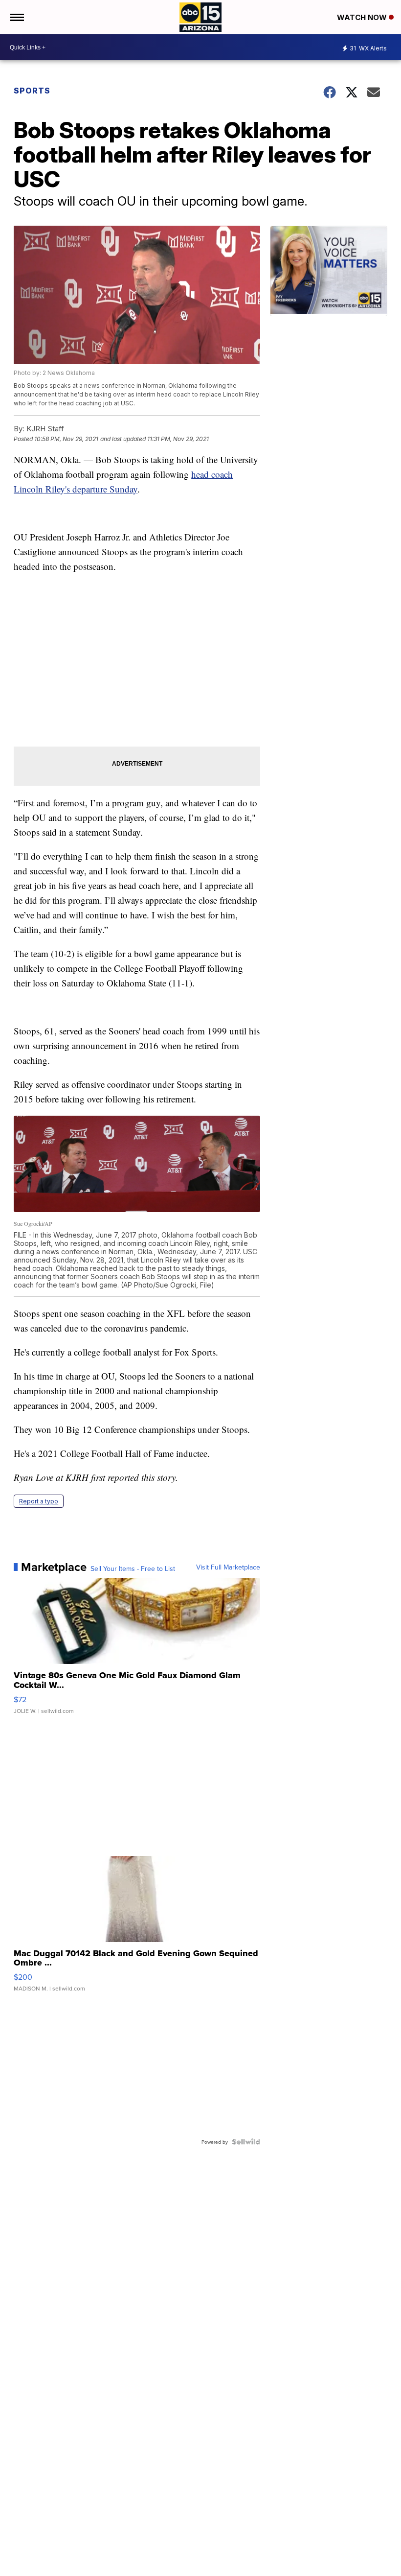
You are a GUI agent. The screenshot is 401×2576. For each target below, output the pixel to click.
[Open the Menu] (16, 17)
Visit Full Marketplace (228, 1567)
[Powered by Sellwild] (246, 2142)
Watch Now (363, 17)
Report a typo (39, 1501)
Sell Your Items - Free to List (133, 1569)
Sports (32, 91)
